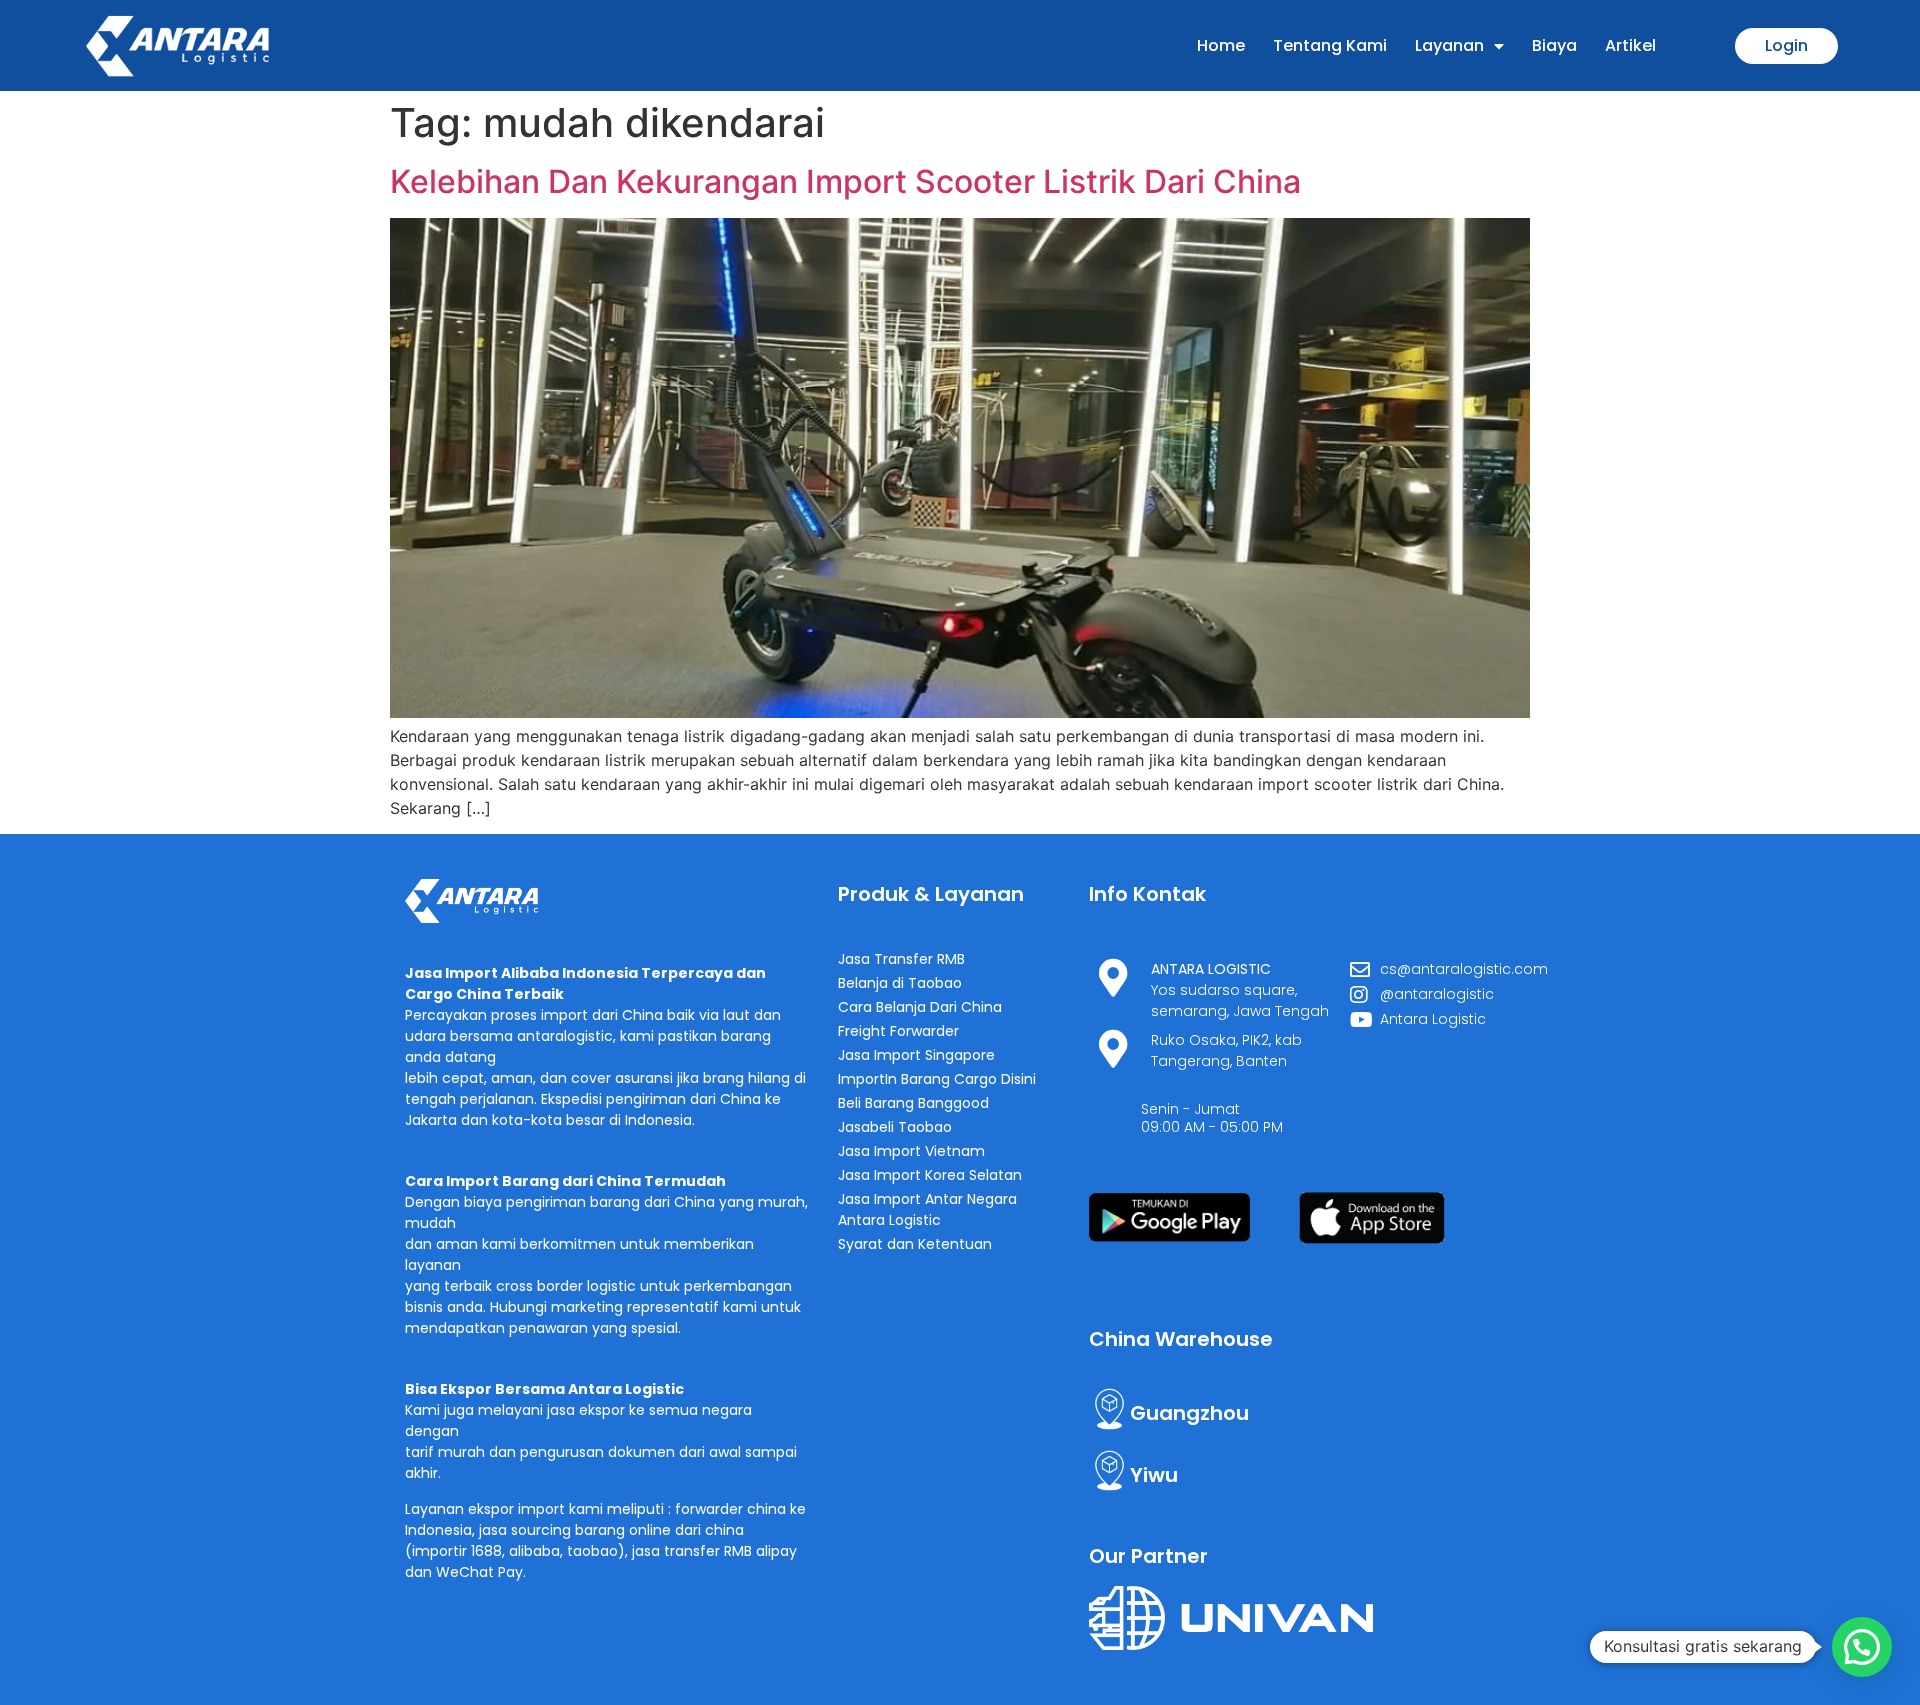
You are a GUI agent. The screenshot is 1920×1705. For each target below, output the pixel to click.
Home (1221, 45)
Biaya (1554, 45)
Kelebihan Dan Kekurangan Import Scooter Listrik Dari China (845, 181)
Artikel (1630, 45)
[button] (1862, 1647)
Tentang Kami (1330, 45)
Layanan (1449, 45)
